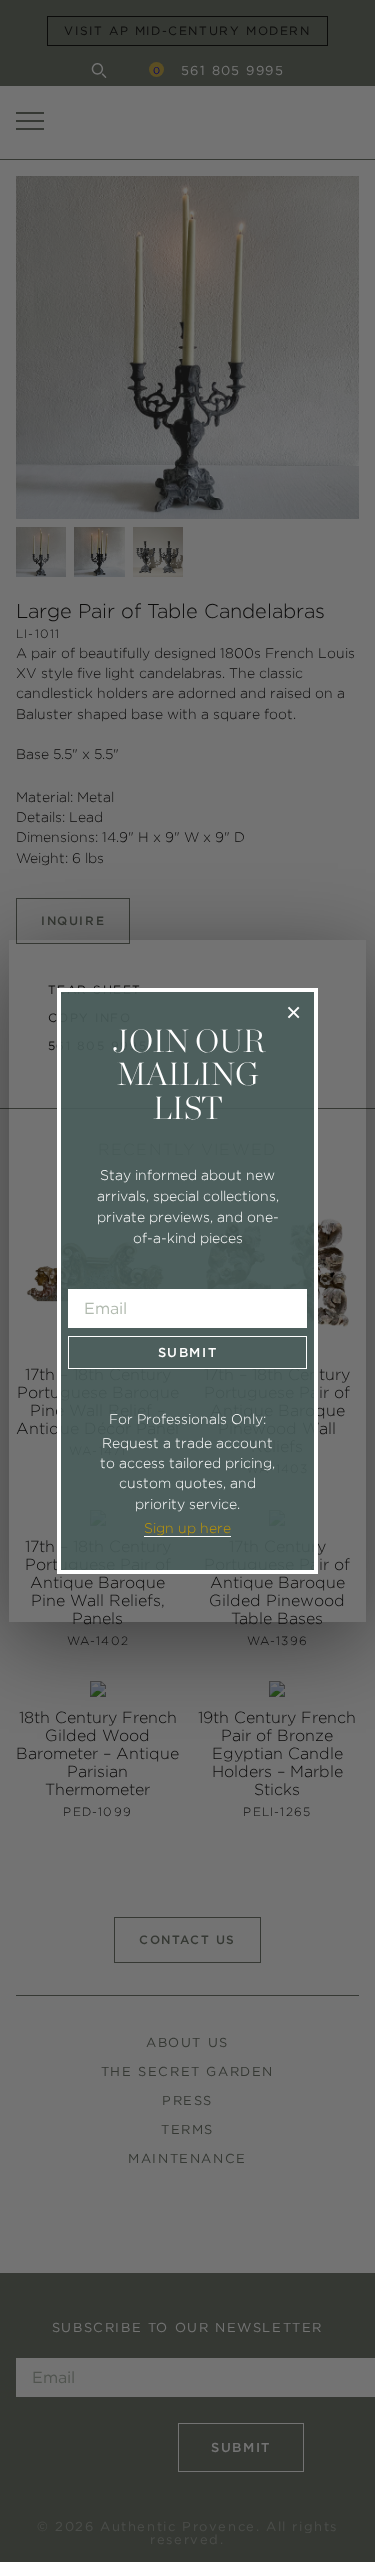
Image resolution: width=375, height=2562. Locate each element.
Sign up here (187, 1528)
